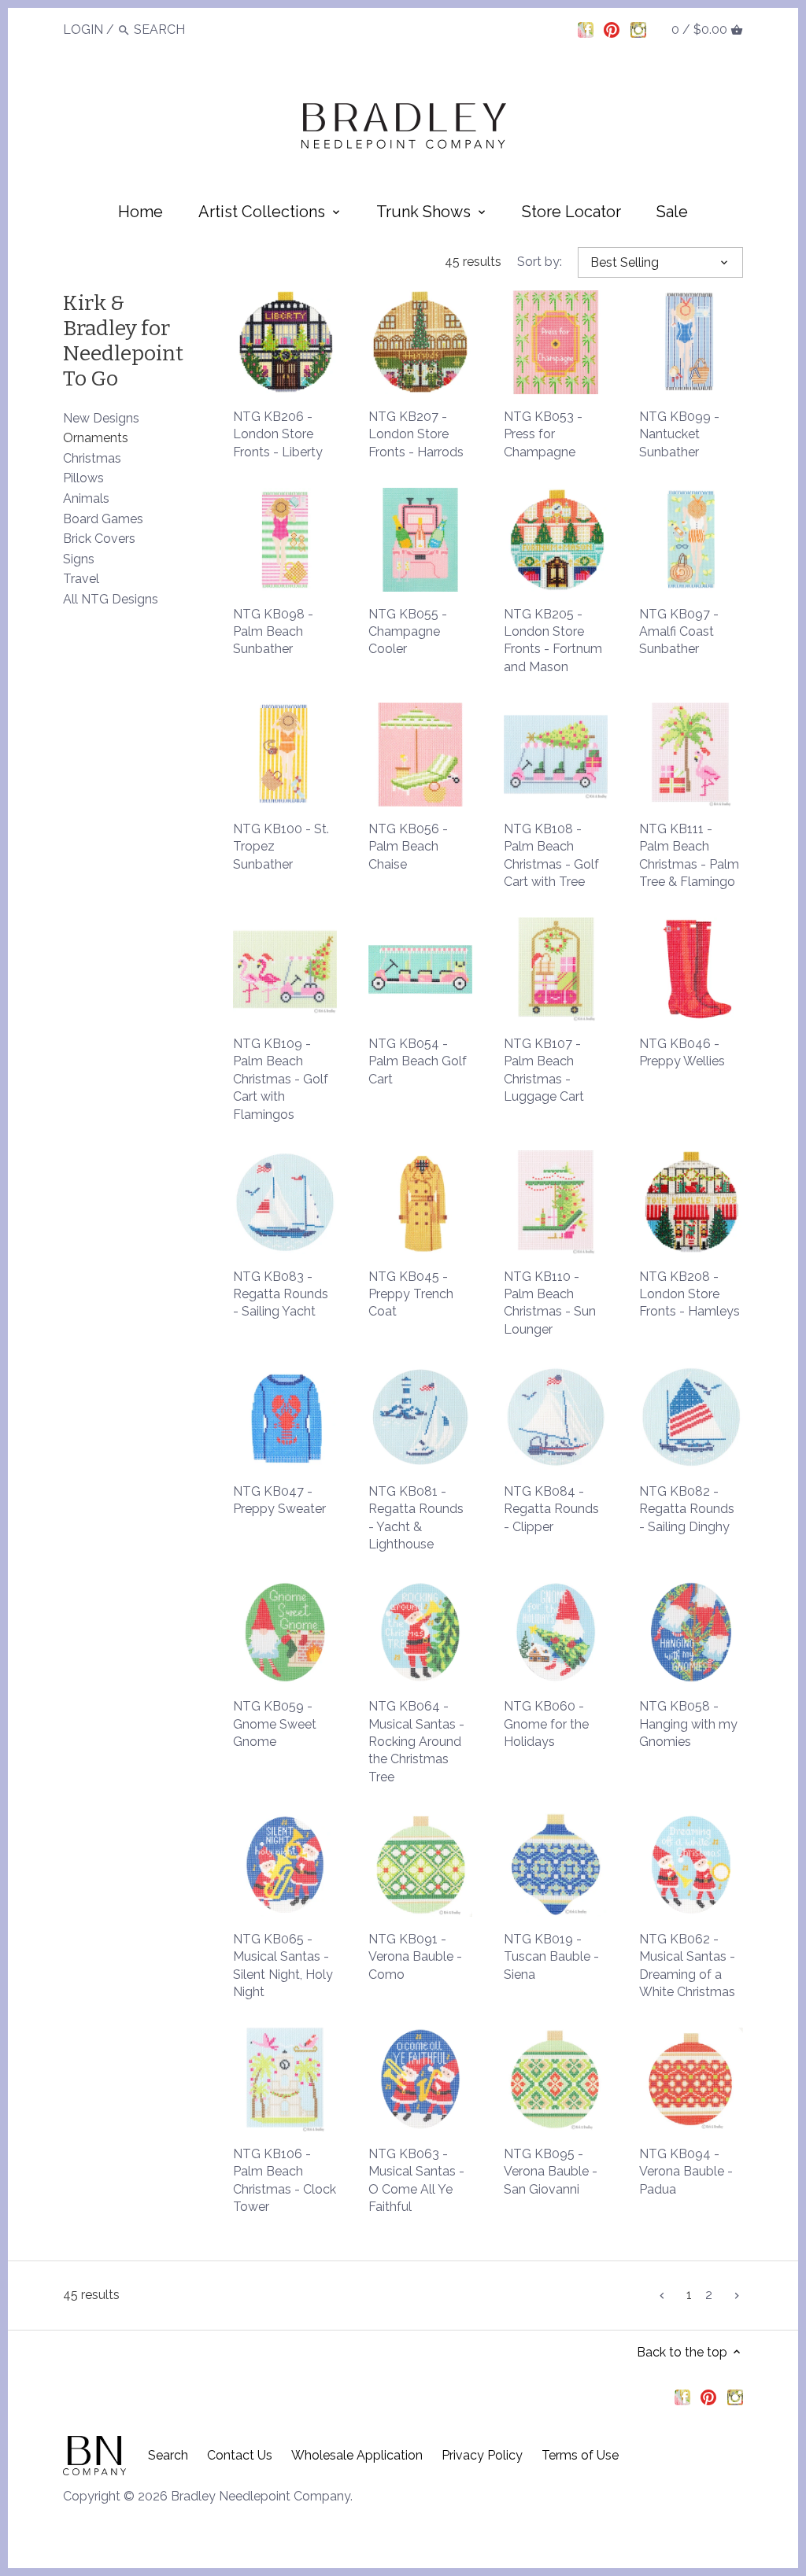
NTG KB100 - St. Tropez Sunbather (281, 847)
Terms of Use (580, 2455)
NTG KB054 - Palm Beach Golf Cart (418, 1061)
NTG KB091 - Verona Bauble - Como (415, 1957)
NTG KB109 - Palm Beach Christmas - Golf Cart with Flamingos (281, 1079)
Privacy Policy (482, 2455)
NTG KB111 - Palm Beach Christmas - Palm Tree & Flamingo (689, 855)
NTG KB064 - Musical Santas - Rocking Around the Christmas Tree (416, 1742)
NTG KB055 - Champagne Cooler (408, 632)
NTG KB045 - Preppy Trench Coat (411, 1294)
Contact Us (240, 2455)
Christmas (92, 458)
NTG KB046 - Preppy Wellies (682, 1052)
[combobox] (177, 30)
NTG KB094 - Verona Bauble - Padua (686, 2172)
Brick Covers (99, 539)
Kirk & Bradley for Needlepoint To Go (123, 341)
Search (168, 2455)
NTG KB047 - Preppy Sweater (279, 1500)
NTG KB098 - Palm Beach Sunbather (273, 632)
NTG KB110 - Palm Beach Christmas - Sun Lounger (550, 1303)
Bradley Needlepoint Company (261, 2496)
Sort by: (540, 262)
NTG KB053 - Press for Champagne (543, 434)
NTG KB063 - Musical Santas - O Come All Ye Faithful (416, 2180)
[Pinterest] (612, 29)
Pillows (83, 478)
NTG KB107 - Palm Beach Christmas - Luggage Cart (544, 1070)
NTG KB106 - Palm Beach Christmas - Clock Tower (285, 2180)
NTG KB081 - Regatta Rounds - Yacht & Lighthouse (416, 1518)
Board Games (103, 519)
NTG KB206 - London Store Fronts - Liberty (278, 434)
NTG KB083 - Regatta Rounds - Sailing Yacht (281, 1294)
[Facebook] (586, 29)
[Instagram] (638, 29)
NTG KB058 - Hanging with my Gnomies (688, 1724)
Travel (81, 579)
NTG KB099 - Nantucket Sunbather (679, 434)
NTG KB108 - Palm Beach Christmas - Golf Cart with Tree (551, 855)
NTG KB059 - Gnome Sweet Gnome (275, 1724)
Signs (79, 559)
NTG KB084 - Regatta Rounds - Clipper (551, 1509)
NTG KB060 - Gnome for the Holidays (546, 1724)
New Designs (101, 418)
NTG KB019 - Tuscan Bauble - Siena (551, 1957)
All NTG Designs (111, 599)
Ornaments (96, 438)
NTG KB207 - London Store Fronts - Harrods (416, 434)
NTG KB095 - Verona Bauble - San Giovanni (551, 2172)
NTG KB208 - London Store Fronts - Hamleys (690, 1294)
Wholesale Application (357, 2455)
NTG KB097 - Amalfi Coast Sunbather (679, 632)
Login (83, 30)
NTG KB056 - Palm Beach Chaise (408, 847)
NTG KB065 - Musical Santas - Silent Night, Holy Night (283, 1965)
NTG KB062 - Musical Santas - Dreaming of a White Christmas (687, 1965)
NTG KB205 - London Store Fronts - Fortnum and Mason (553, 640)
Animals (86, 498)
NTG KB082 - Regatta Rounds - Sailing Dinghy (687, 1509)
